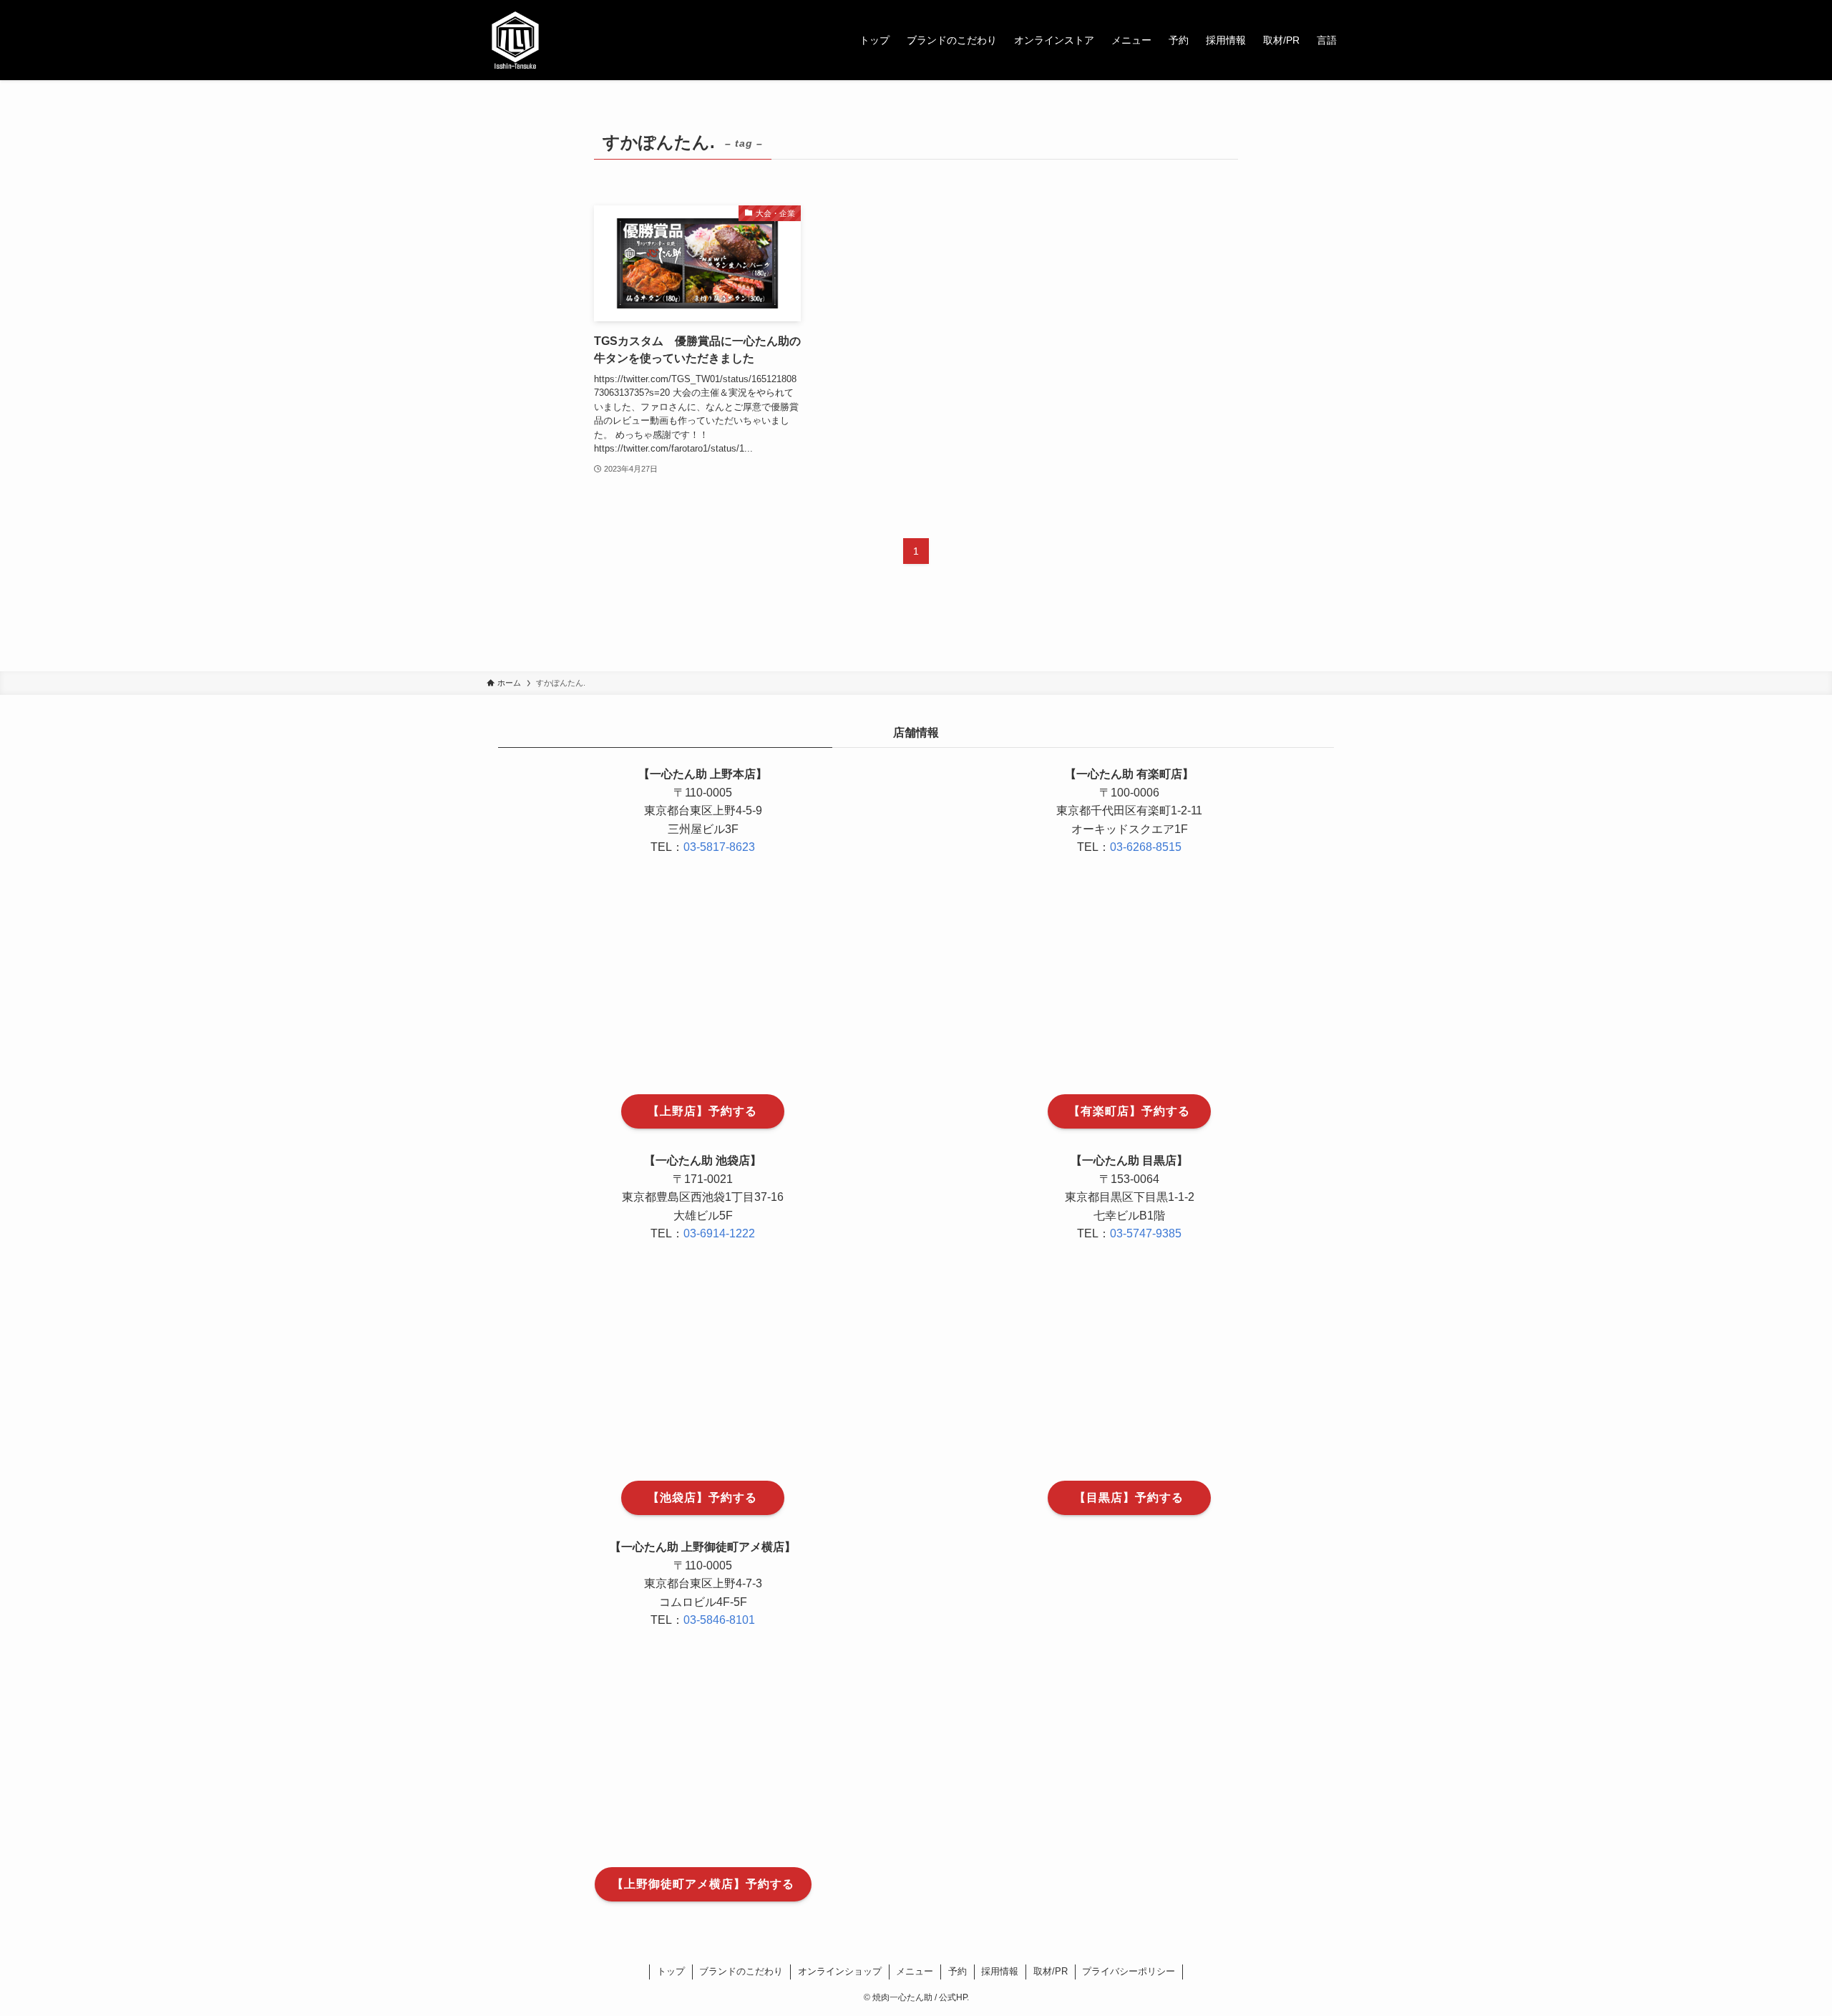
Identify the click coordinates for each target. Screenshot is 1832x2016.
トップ (671, 1971)
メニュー (915, 1971)
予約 (958, 1971)
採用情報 (1000, 1971)
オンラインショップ (840, 1971)
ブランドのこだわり (741, 1971)
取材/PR (1051, 1971)
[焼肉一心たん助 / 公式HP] (515, 40)
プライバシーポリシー (1129, 1971)
